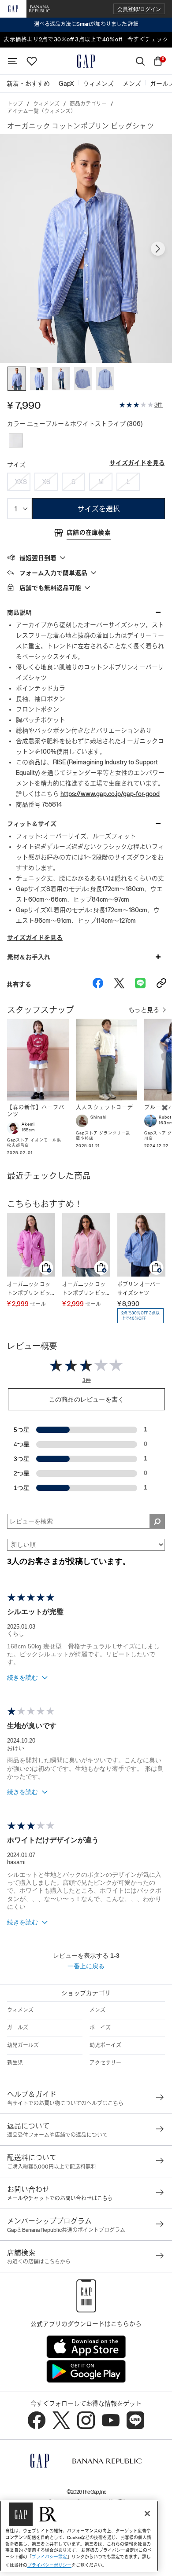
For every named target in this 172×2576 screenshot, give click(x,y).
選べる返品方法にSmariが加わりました (86, 24)
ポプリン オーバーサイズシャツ (139, 1289)
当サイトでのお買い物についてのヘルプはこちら (65, 2103)
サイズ (16, 465)
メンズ (97, 2010)
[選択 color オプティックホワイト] (16, 440)
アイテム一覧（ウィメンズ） (41, 111)
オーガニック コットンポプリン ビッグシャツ (29, 1290)
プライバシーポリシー (49, 2565)
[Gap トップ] (86, 61)
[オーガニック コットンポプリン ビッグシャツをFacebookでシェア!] (98, 984)
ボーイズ (100, 2028)
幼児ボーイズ (105, 2045)
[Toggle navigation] (12, 61)
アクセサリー (105, 2063)
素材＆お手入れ (29, 957)
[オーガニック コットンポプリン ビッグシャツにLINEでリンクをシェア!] (140, 984)
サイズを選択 (99, 509)
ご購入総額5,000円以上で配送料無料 (52, 2167)
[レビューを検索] (157, 1521)
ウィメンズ (46, 104)
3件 (159, 405)
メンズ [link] (132, 84)
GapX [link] (66, 84)
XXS (21, 482)
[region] (79, 2536)
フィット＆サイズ (32, 824)
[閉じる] (147, 2514)
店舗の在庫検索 (89, 532)
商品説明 (19, 613)
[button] (139, 9)
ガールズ (18, 2028)
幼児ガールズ (23, 2045)
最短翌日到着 (38, 558)
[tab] (86, 558)
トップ (15, 104)
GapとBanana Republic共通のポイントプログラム (66, 2230)
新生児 (15, 2063)
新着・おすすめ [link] (28, 84)
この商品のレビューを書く (86, 1399)
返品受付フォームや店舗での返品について (57, 2135)
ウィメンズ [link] (98, 84)
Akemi (28, 1124)
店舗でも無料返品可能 (50, 588)
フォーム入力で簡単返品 (53, 573)
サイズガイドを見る (137, 463)
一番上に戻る (86, 1966)
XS (46, 482)
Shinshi (99, 1117)
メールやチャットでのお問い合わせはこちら (60, 2198)
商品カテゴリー (88, 104)
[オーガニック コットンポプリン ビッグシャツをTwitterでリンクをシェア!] (119, 984)
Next (158, 249)
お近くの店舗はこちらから (39, 2262)
